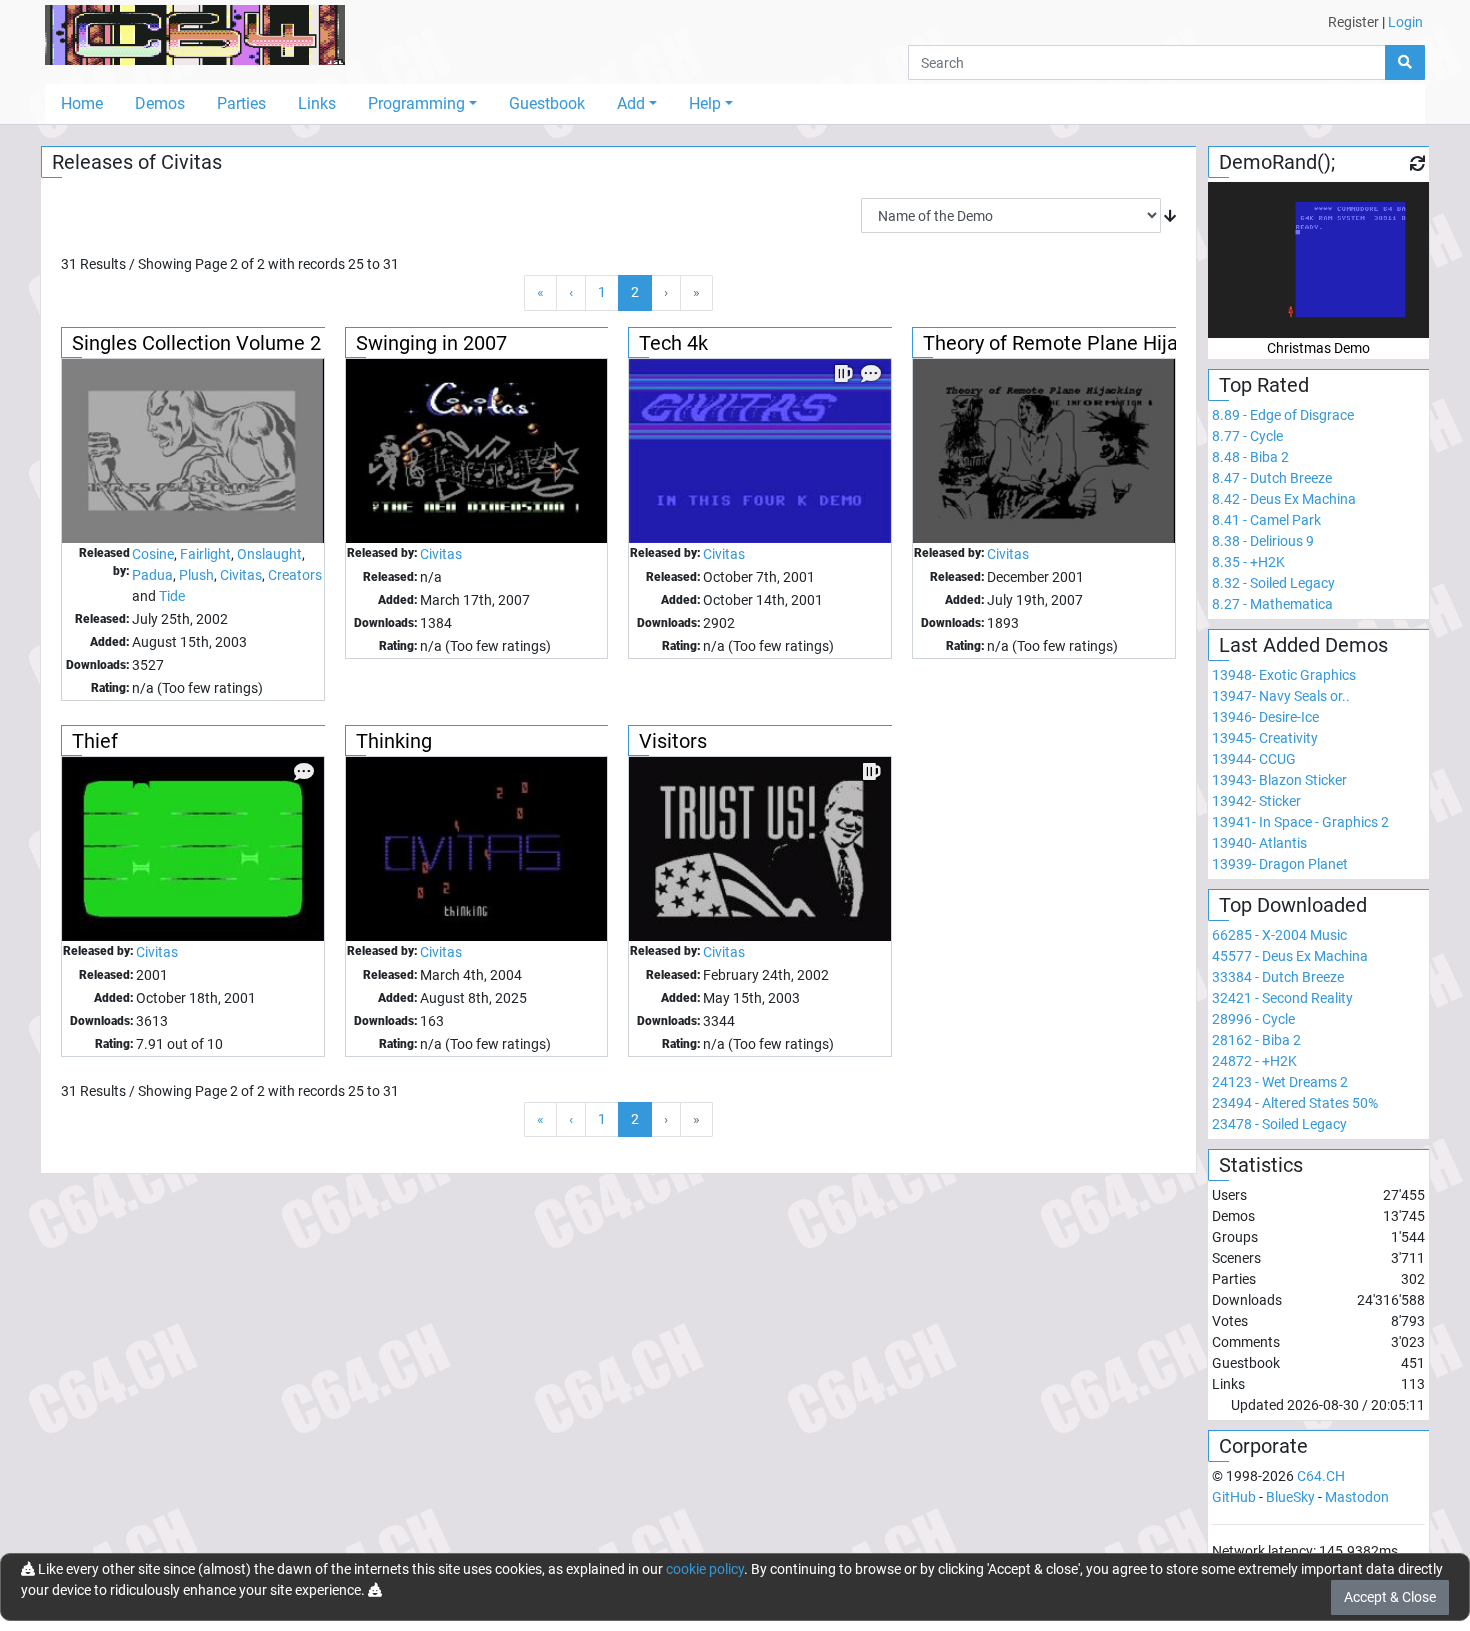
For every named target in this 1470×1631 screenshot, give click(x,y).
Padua (152, 575)
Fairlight (205, 554)
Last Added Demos (1303, 645)
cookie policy (705, 1569)
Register (1353, 22)
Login (1405, 22)
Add (631, 103)
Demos (160, 103)
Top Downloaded (1293, 905)
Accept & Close (1390, 1597)
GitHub (1234, 1497)
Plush (196, 575)
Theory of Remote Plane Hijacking (1074, 343)
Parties (241, 103)
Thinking (394, 741)
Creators (295, 575)
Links (317, 103)
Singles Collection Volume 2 (196, 343)
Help (705, 103)
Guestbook (547, 103)
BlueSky (1290, 1497)
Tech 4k (673, 343)
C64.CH (1321, 1476)
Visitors (673, 741)
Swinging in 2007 (431, 343)
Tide (172, 596)
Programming (416, 103)
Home (82, 103)
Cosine (153, 554)
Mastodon (1357, 1497)
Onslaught (269, 554)
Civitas (241, 575)
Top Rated (1264, 385)
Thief (95, 741)
